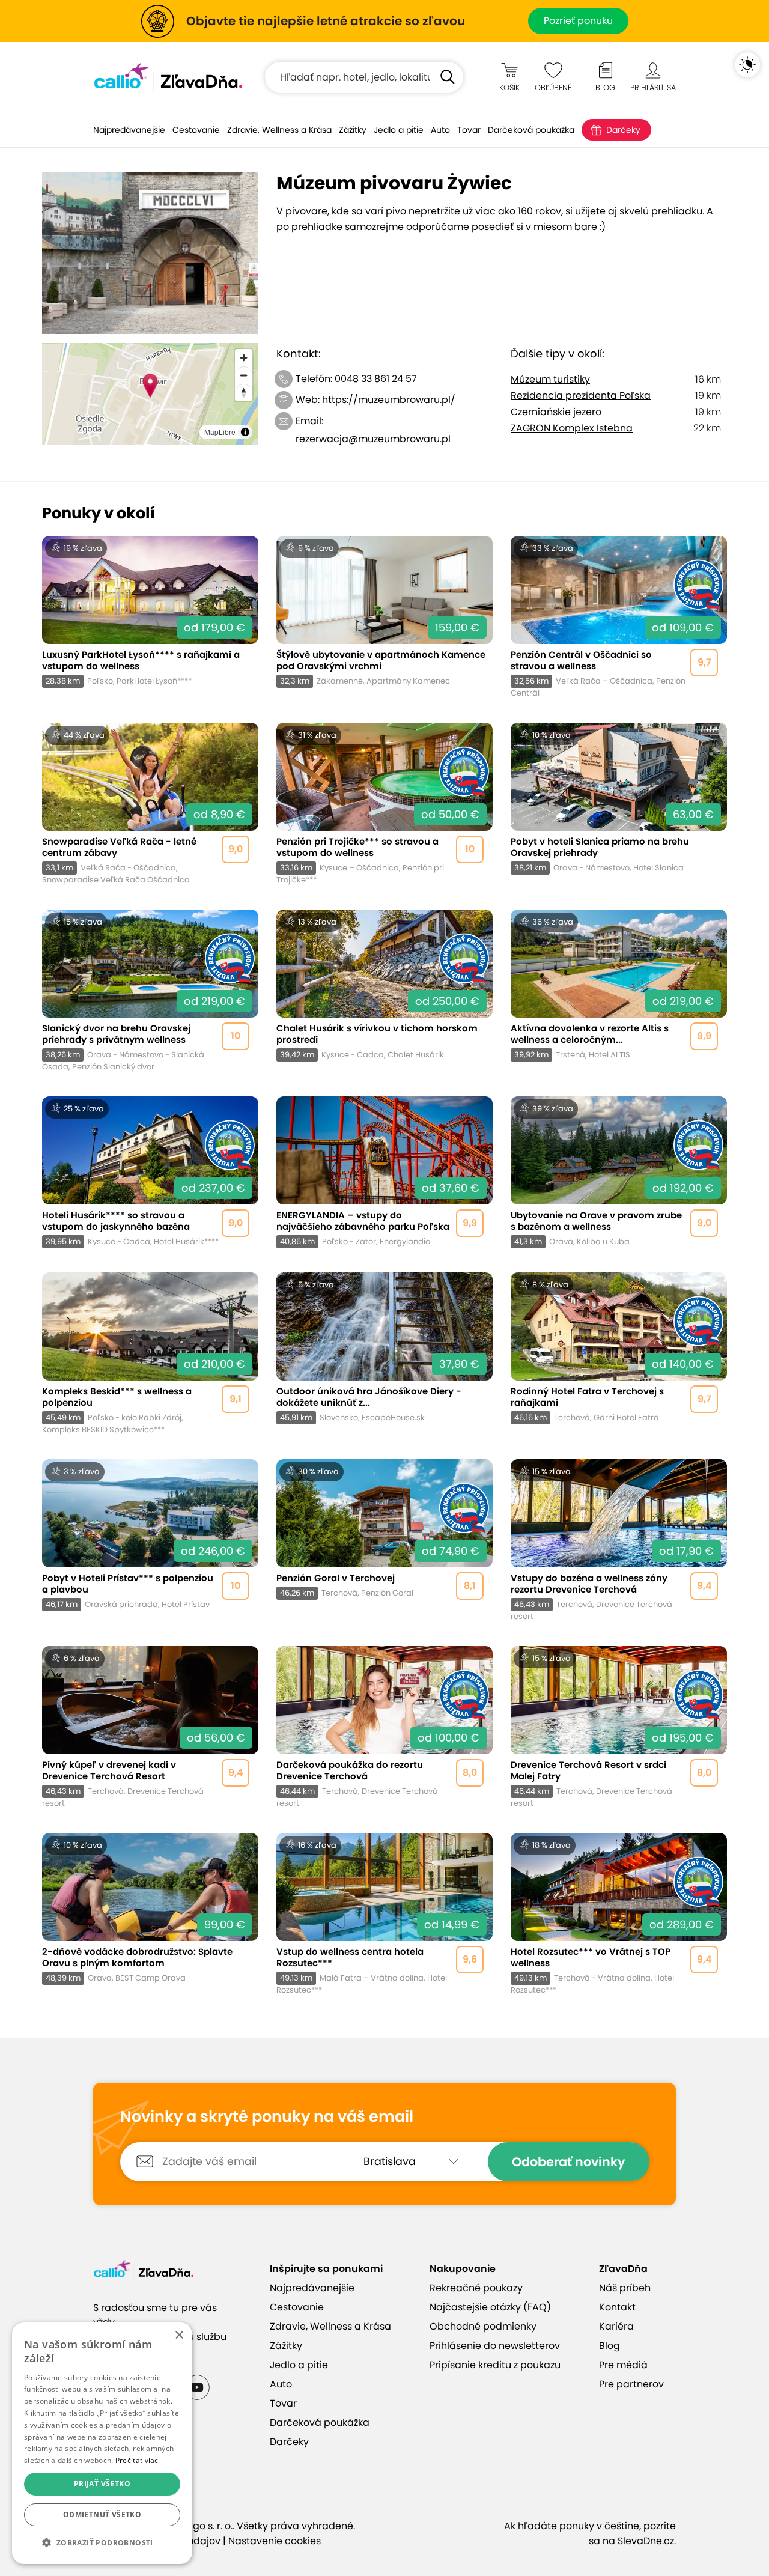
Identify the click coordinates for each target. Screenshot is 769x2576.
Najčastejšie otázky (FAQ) (490, 2307)
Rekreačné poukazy (476, 2288)
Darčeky (623, 130)
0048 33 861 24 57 (376, 379)
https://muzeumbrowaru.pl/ (389, 400)
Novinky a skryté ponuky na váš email (267, 2117)
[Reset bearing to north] (244, 393)
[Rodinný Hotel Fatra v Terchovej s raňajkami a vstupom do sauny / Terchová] (619, 1354)
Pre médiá (623, 2365)
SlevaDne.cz (646, 2541)
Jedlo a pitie (399, 130)
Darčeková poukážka (531, 130)
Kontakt (617, 2307)
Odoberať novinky (569, 2162)
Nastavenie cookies (275, 2541)
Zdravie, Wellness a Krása (279, 130)
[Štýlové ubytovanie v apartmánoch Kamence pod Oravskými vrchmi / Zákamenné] (384, 617)
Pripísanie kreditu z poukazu (495, 2365)
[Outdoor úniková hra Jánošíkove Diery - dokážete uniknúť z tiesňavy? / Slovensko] (384, 1354)
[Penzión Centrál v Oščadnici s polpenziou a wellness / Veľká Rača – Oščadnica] (619, 617)
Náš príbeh (625, 2288)
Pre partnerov (631, 2384)
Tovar (469, 130)
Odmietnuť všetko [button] (102, 2514)
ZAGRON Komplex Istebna (572, 428)
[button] (102, 2543)
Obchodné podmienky (483, 2326)
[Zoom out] (244, 375)
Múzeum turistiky (550, 379)
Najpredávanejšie (129, 130)
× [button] (179, 2335)
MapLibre (220, 432)
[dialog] (102, 2443)
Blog (609, 2346)
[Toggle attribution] (245, 432)
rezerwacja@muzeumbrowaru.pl (373, 439)
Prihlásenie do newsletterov (495, 2346)
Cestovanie (196, 130)
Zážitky (353, 130)
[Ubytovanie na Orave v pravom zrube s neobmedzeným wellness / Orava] (619, 1172)
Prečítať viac (137, 2460)
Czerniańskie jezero (556, 412)
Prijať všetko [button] (102, 2484)
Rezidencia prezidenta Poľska (581, 396)
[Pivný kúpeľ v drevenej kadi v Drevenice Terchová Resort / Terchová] (150, 1727)
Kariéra (616, 2326)
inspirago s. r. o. (196, 2526)
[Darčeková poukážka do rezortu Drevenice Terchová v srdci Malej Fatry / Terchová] (384, 1727)
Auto (440, 130)
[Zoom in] (244, 358)
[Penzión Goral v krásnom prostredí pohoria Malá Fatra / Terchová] (384, 1541)
